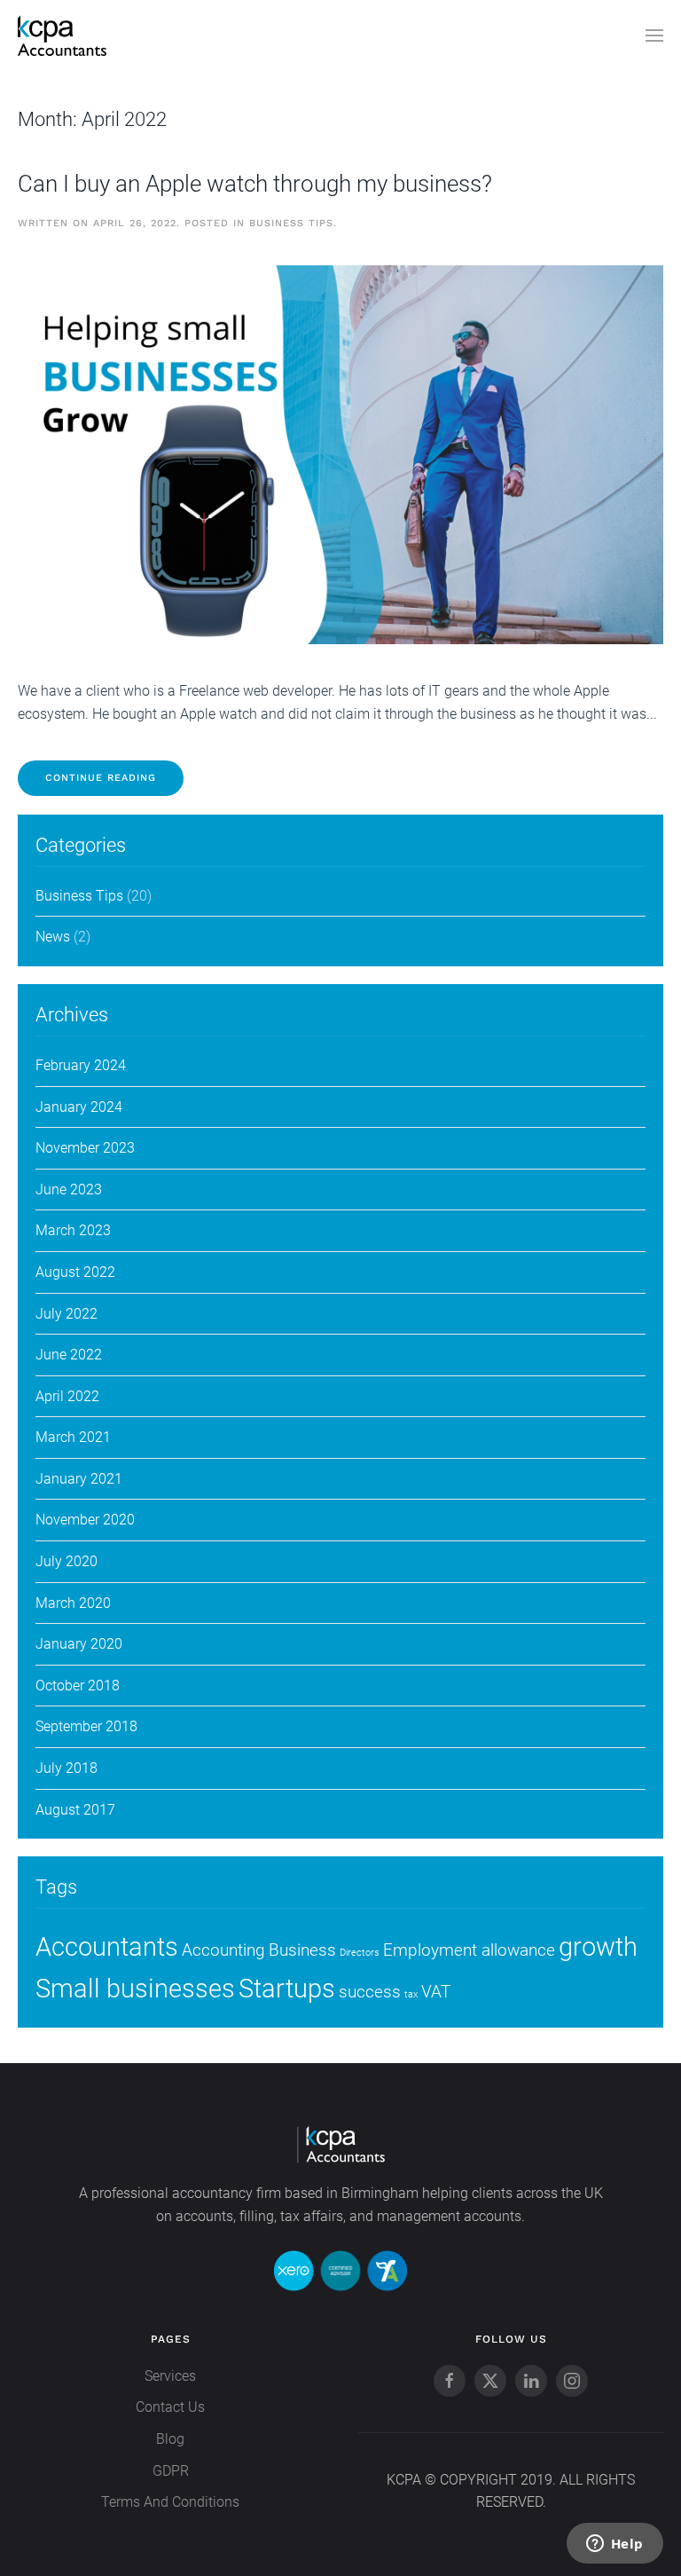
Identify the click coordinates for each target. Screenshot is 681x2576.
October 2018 (78, 1686)
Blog (170, 2439)
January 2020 (79, 1644)
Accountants (107, 1947)
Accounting (223, 1950)
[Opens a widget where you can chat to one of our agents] (614, 2545)
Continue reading (101, 778)
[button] (654, 35)
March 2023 (73, 1230)
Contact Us (170, 2407)
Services (170, 2376)
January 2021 (79, 1479)
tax (411, 1994)
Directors (360, 1953)
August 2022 (75, 1272)
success (370, 1992)
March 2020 (73, 1603)
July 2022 (67, 1314)
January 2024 (79, 1107)
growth (598, 1947)
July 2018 (67, 1768)
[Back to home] (62, 35)
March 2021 (73, 1437)
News (53, 937)
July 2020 (67, 1561)
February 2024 (81, 1065)
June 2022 (69, 1355)
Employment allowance (469, 1950)
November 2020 (85, 1520)
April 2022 (67, 1396)
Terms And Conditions (170, 2502)
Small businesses (135, 1989)
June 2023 (69, 1190)
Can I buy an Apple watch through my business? (255, 184)
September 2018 (86, 1726)
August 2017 (75, 1810)
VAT (436, 1992)
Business (302, 1950)
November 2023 (85, 1148)
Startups (287, 1989)
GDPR (171, 2471)
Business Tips (291, 223)
